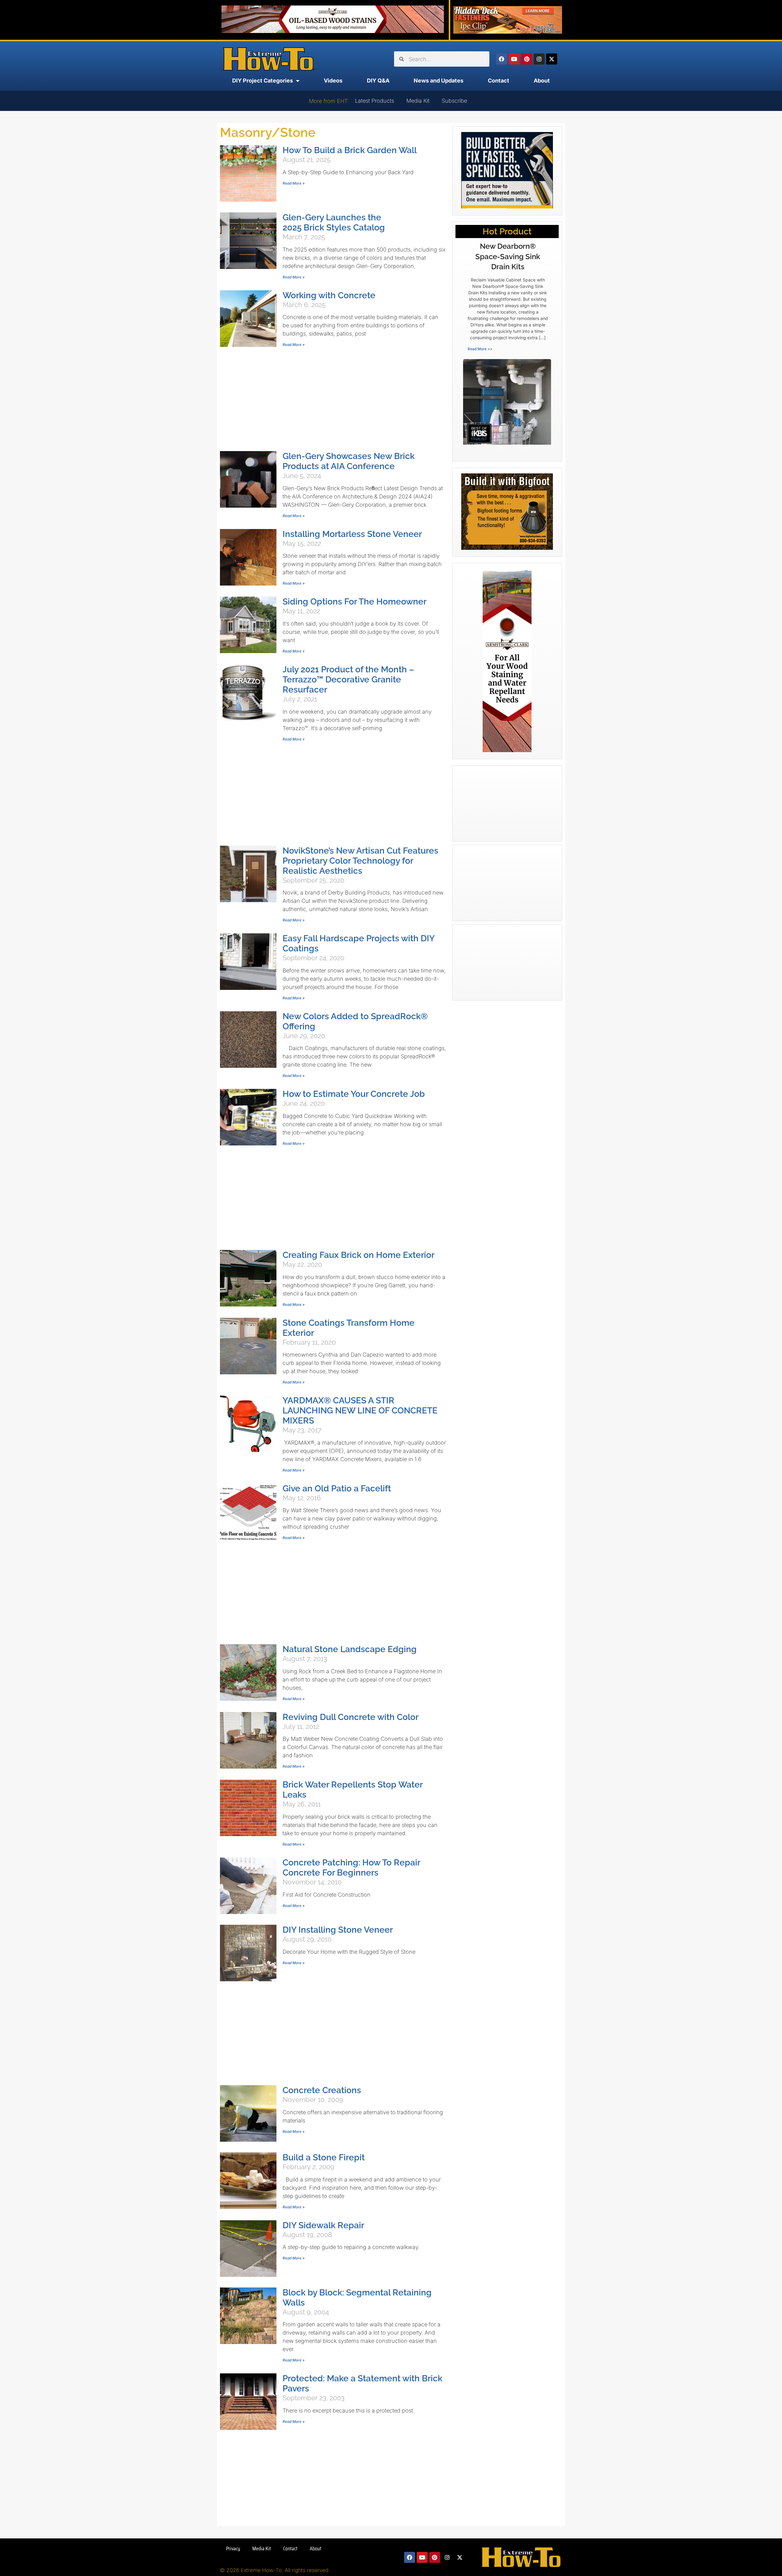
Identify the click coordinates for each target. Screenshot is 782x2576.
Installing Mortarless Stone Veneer (352, 534)
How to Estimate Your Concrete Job (354, 1094)
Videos (333, 81)
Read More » (294, 183)
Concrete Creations (322, 2090)
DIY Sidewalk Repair (323, 2225)
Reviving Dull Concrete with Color (351, 1717)
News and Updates (439, 81)
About (542, 81)
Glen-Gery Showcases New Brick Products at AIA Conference (349, 461)
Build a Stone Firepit (324, 2157)
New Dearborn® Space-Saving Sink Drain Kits (508, 256)
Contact (499, 81)
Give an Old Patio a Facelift (337, 1488)
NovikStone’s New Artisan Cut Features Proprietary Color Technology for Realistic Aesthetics (360, 861)
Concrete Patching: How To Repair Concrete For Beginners (351, 1868)
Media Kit (418, 101)
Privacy (233, 2548)
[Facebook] (502, 59)
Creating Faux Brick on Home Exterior (358, 1255)
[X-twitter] (552, 59)
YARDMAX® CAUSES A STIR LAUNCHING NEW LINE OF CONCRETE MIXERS (360, 1411)
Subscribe (454, 101)
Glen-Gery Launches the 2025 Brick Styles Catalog (334, 222)
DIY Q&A (378, 81)
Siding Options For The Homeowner (354, 602)
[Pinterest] (527, 59)
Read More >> (480, 349)
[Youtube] (514, 59)
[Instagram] (539, 59)
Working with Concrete (329, 295)
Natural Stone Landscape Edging (350, 1649)
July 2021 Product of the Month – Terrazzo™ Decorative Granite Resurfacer (348, 680)
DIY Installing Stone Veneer (338, 1930)
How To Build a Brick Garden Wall (350, 150)
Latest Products (375, 101)
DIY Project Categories (263, 81)
